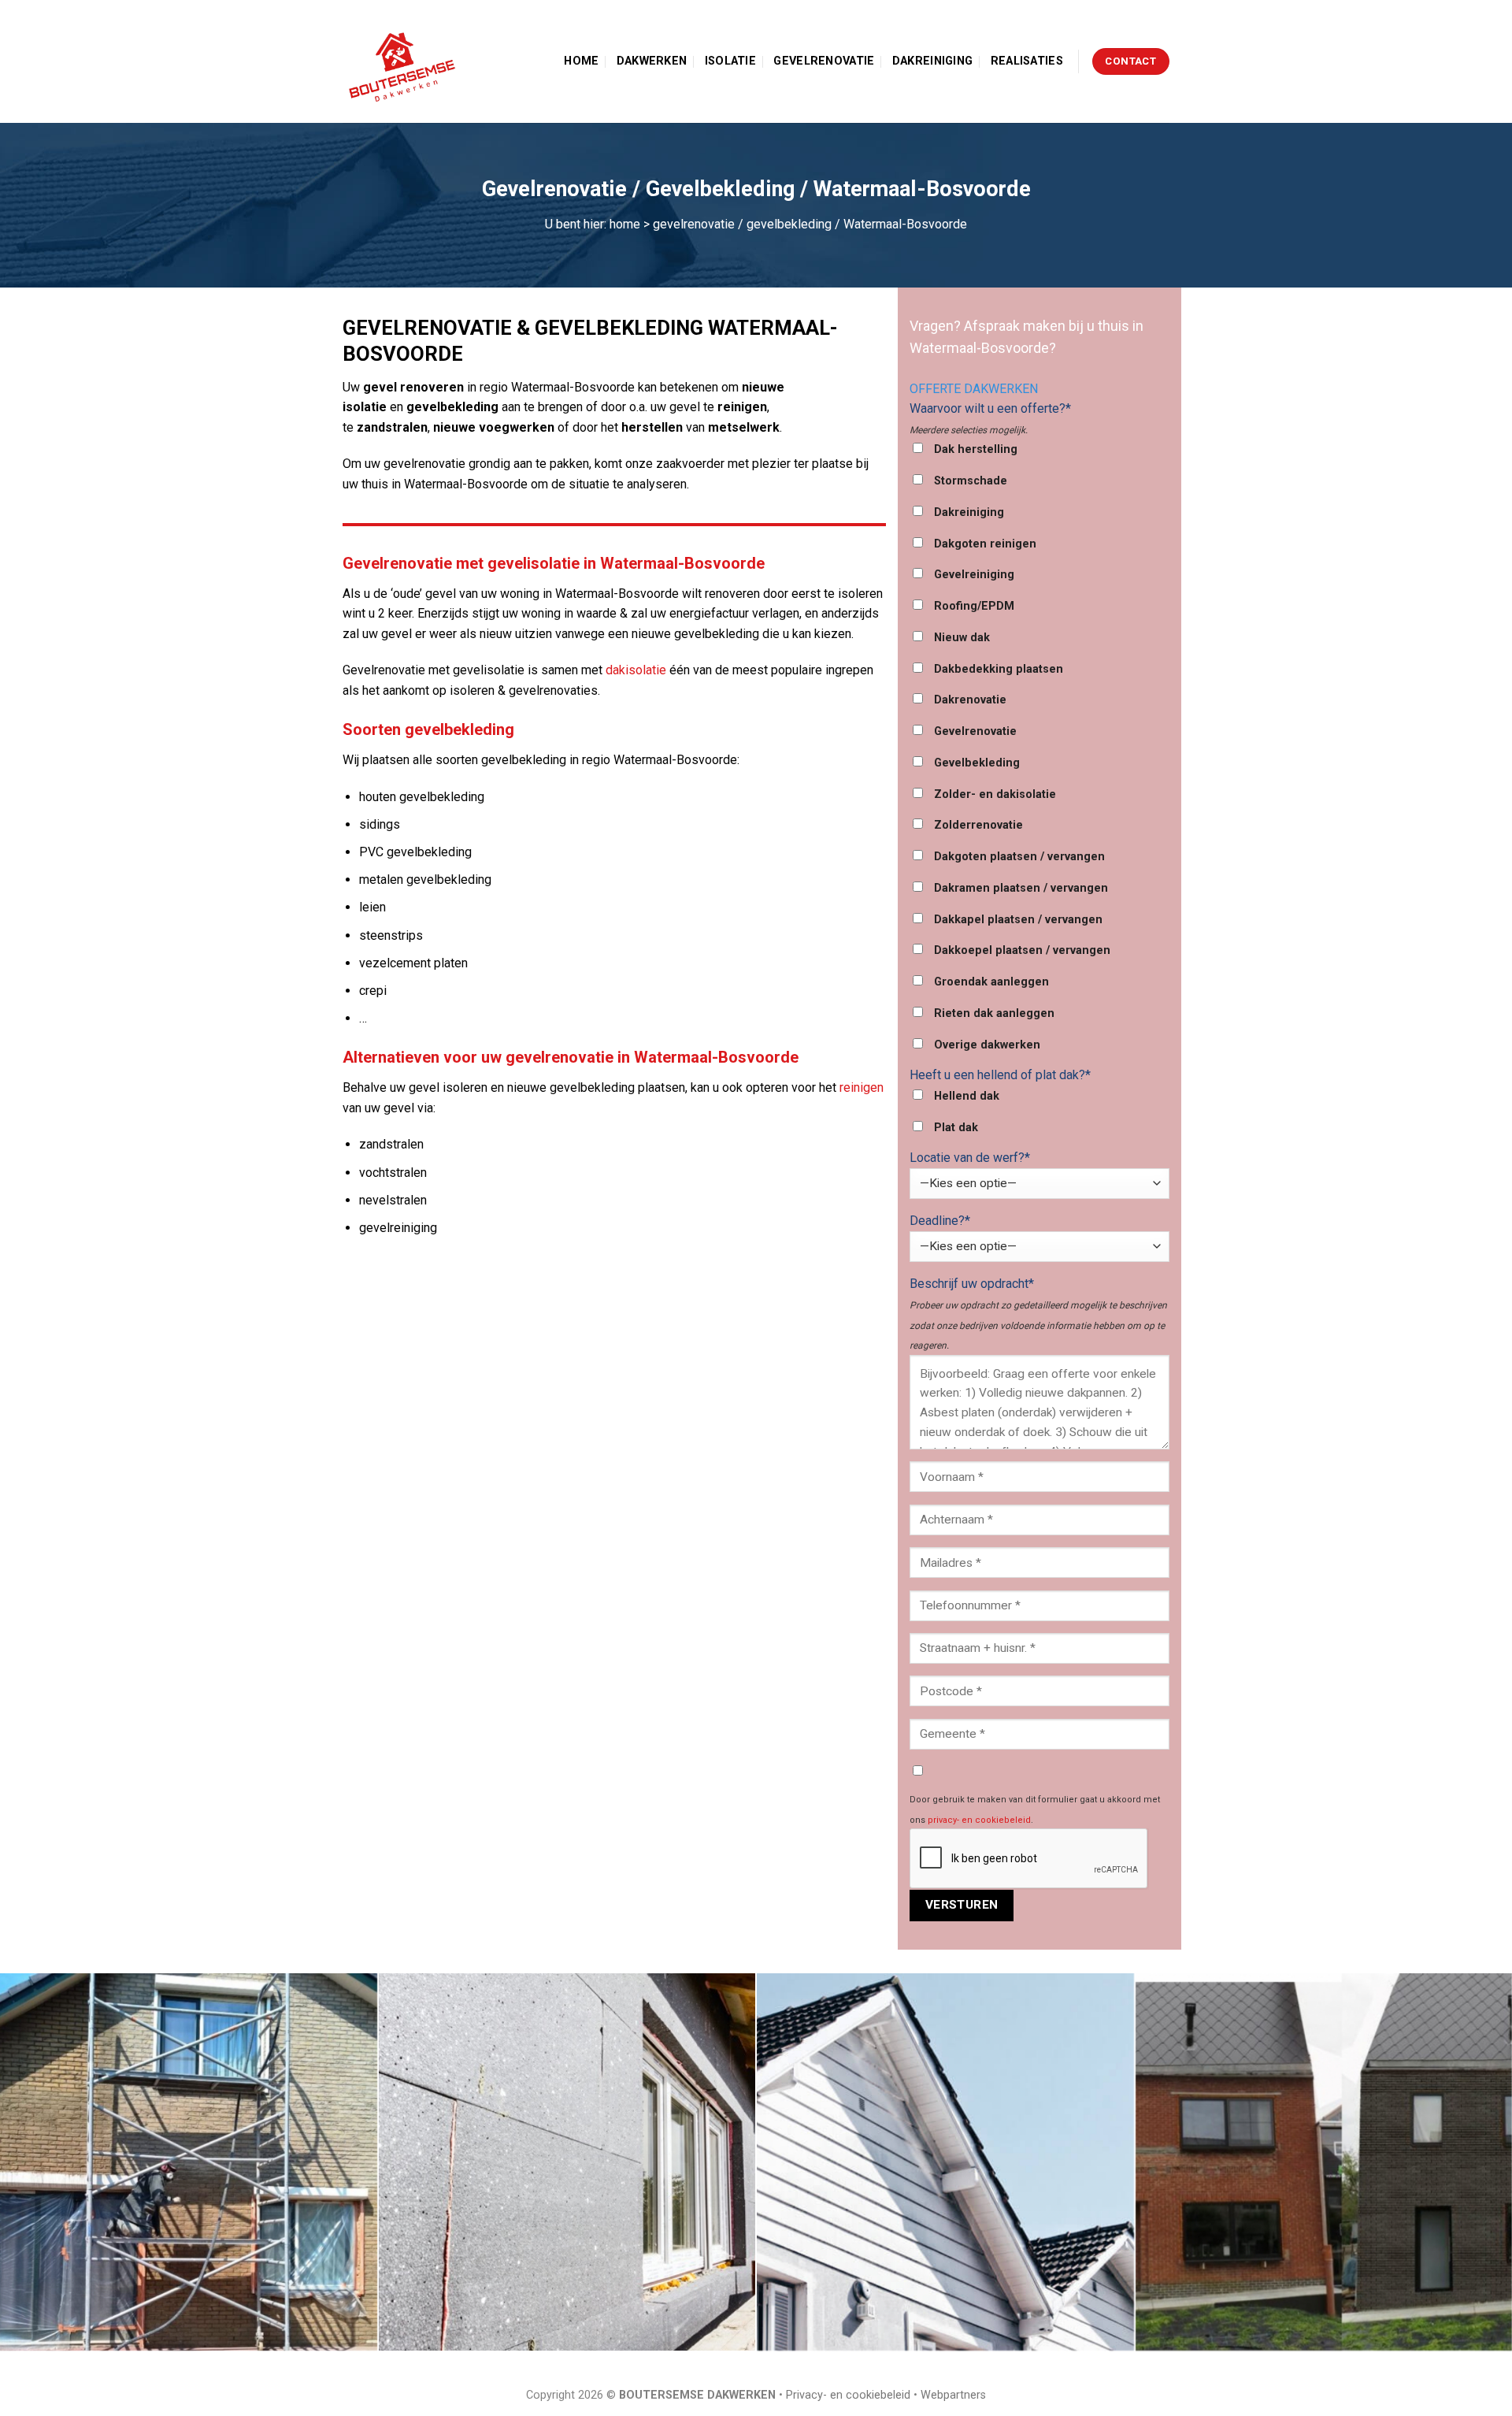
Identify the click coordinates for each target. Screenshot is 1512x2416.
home (625, 224)
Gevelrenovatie (824, 61)
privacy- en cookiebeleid (979, 1820)
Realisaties (1027, 61)
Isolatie (730, 61)
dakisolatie (636, 670)
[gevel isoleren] (567, 2162)
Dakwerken (652, 61)
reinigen (862, 1087)
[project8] (945, 2162)
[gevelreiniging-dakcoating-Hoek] (189, 2162)
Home (581, 61)
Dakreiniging (932, 61)
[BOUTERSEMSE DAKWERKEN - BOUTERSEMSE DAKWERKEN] (406, 61)
